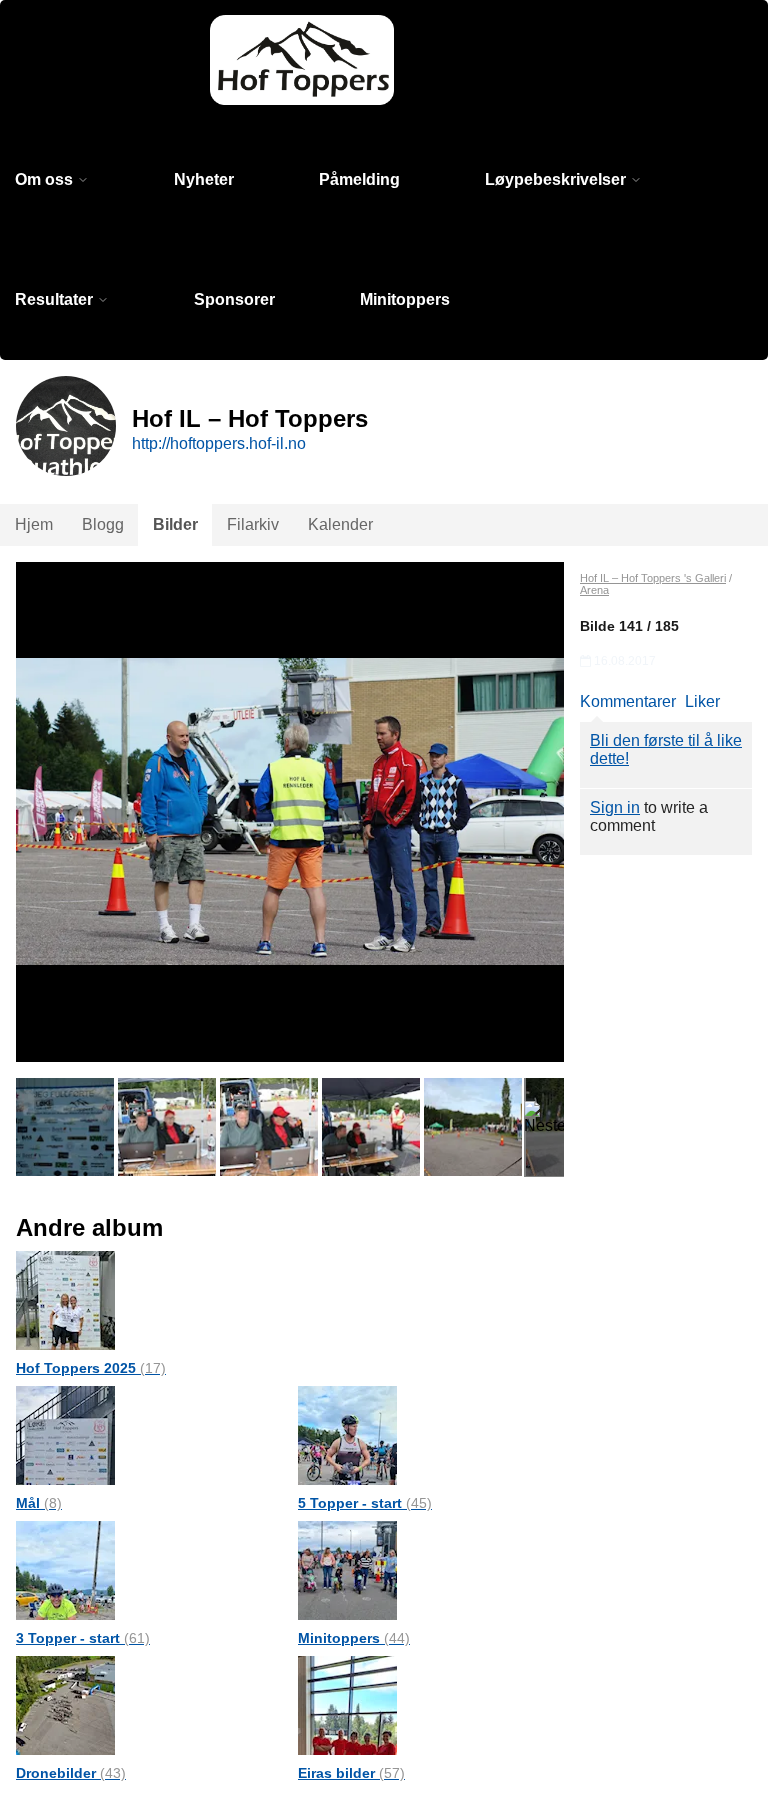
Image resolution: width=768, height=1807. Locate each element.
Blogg (103, 524)
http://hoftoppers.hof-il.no (219, 443)
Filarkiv (253, 524)
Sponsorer (234, 299)
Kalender (340, 524)
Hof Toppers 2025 (91, 1368)
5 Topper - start (365, 1503)
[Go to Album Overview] (65, 1299)
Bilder (175, 524)
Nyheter (204, 179)
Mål (39, 1503)
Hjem (34, 524)
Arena (594, 590)
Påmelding (359, 179)
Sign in (615, 807)
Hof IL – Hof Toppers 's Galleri (653, 578)
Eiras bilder (351, 1773)
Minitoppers (405, 299)
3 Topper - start (83, 1638)
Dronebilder (71, 1773)
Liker (702, 701)
